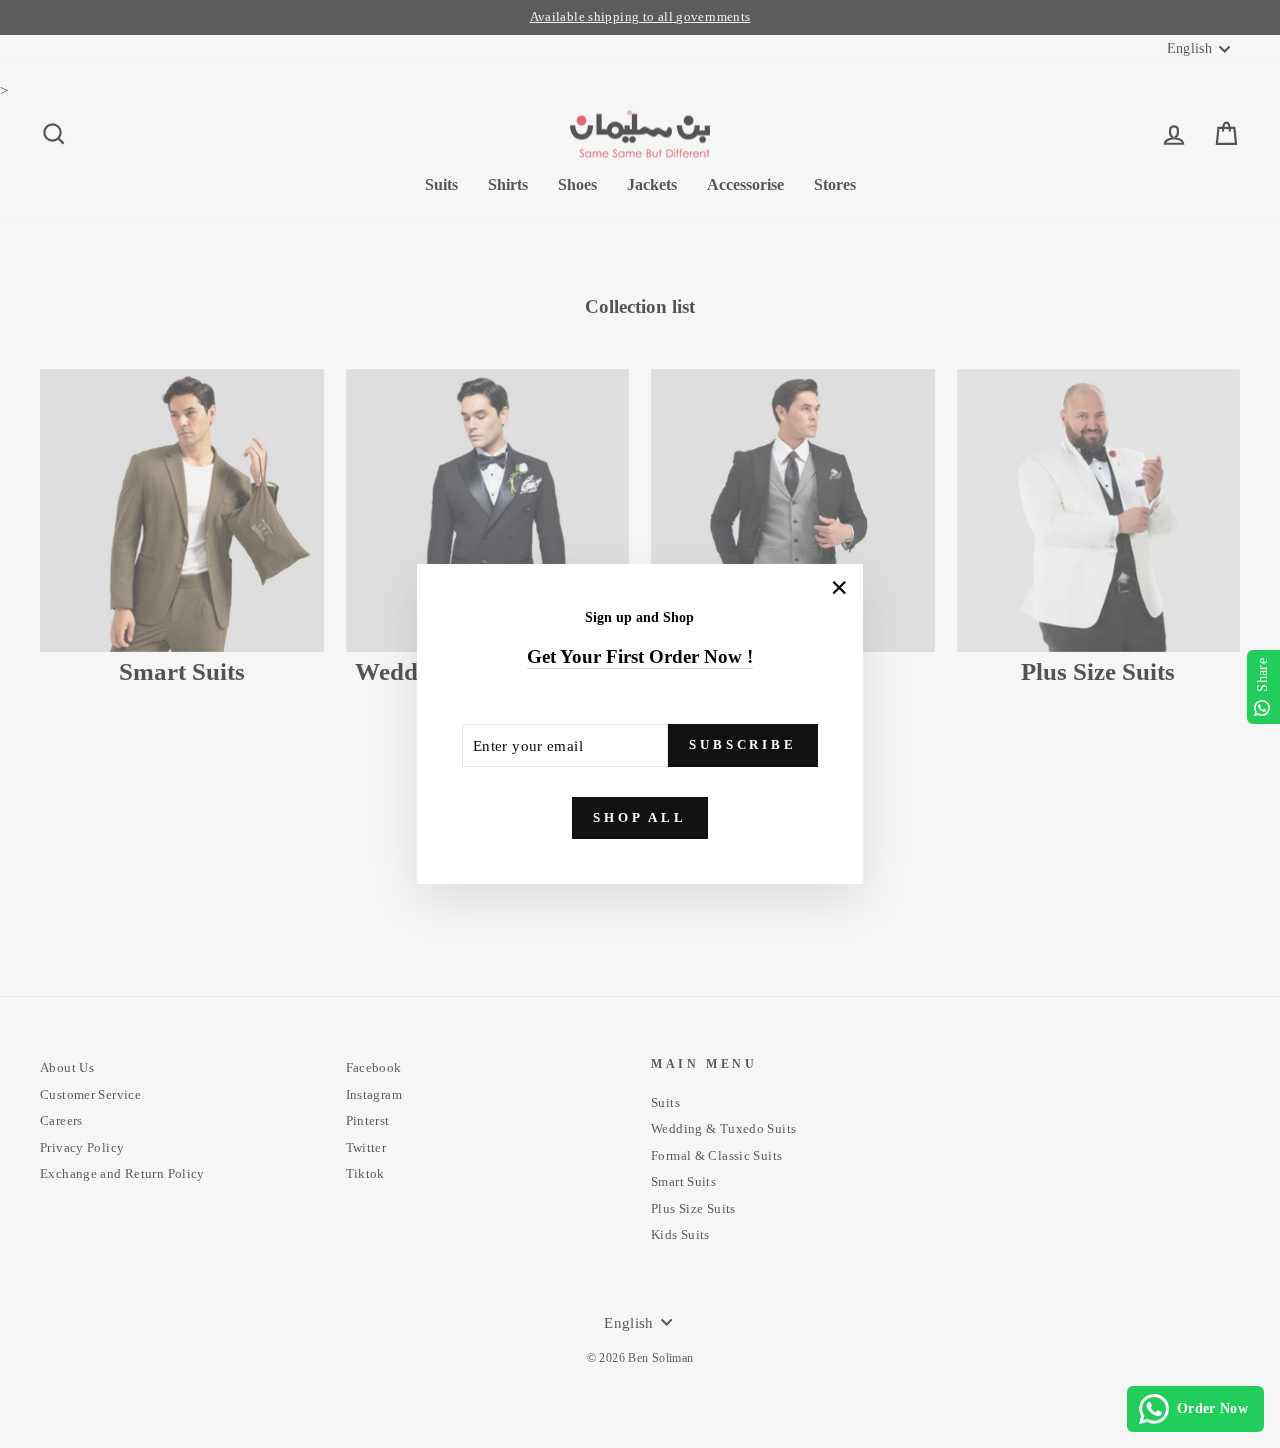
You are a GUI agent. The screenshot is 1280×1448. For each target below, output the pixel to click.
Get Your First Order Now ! (640, 656)
